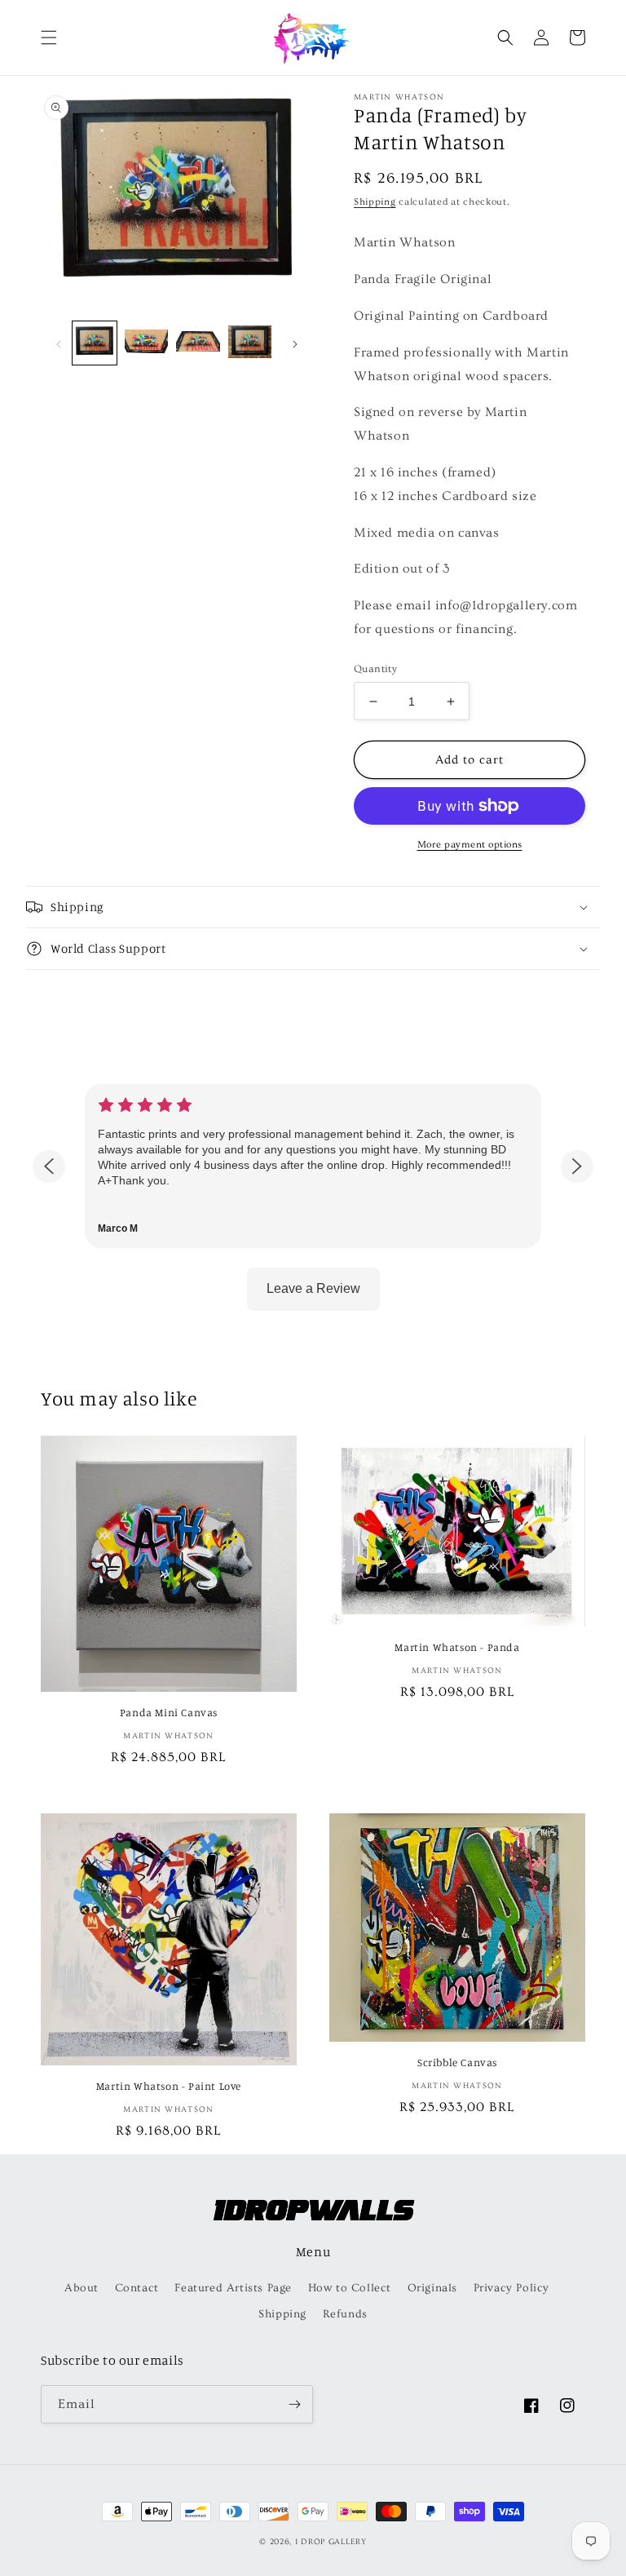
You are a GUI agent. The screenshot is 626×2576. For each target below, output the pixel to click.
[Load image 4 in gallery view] (250, 343)
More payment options (470, 845)
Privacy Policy (511, 2288)
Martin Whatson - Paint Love (169, 2086)
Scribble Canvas (457, 2062)
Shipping (375, 202)
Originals (432, 2288)
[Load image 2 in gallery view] (147, 343)
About (82, 2288)
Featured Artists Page (233, 2288)
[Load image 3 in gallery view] (198, 343)
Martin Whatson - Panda (457, 1647)
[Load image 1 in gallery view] (95, 343)
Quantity (375, 669)
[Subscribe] (294, 2404)
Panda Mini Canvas (169, 1712)
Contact (137, 2288)
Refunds (345, 2314)
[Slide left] (59, 343)
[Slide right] (295, 343)
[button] (49, 38)
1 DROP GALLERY (331, 2542)
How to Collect (350, 2288)
